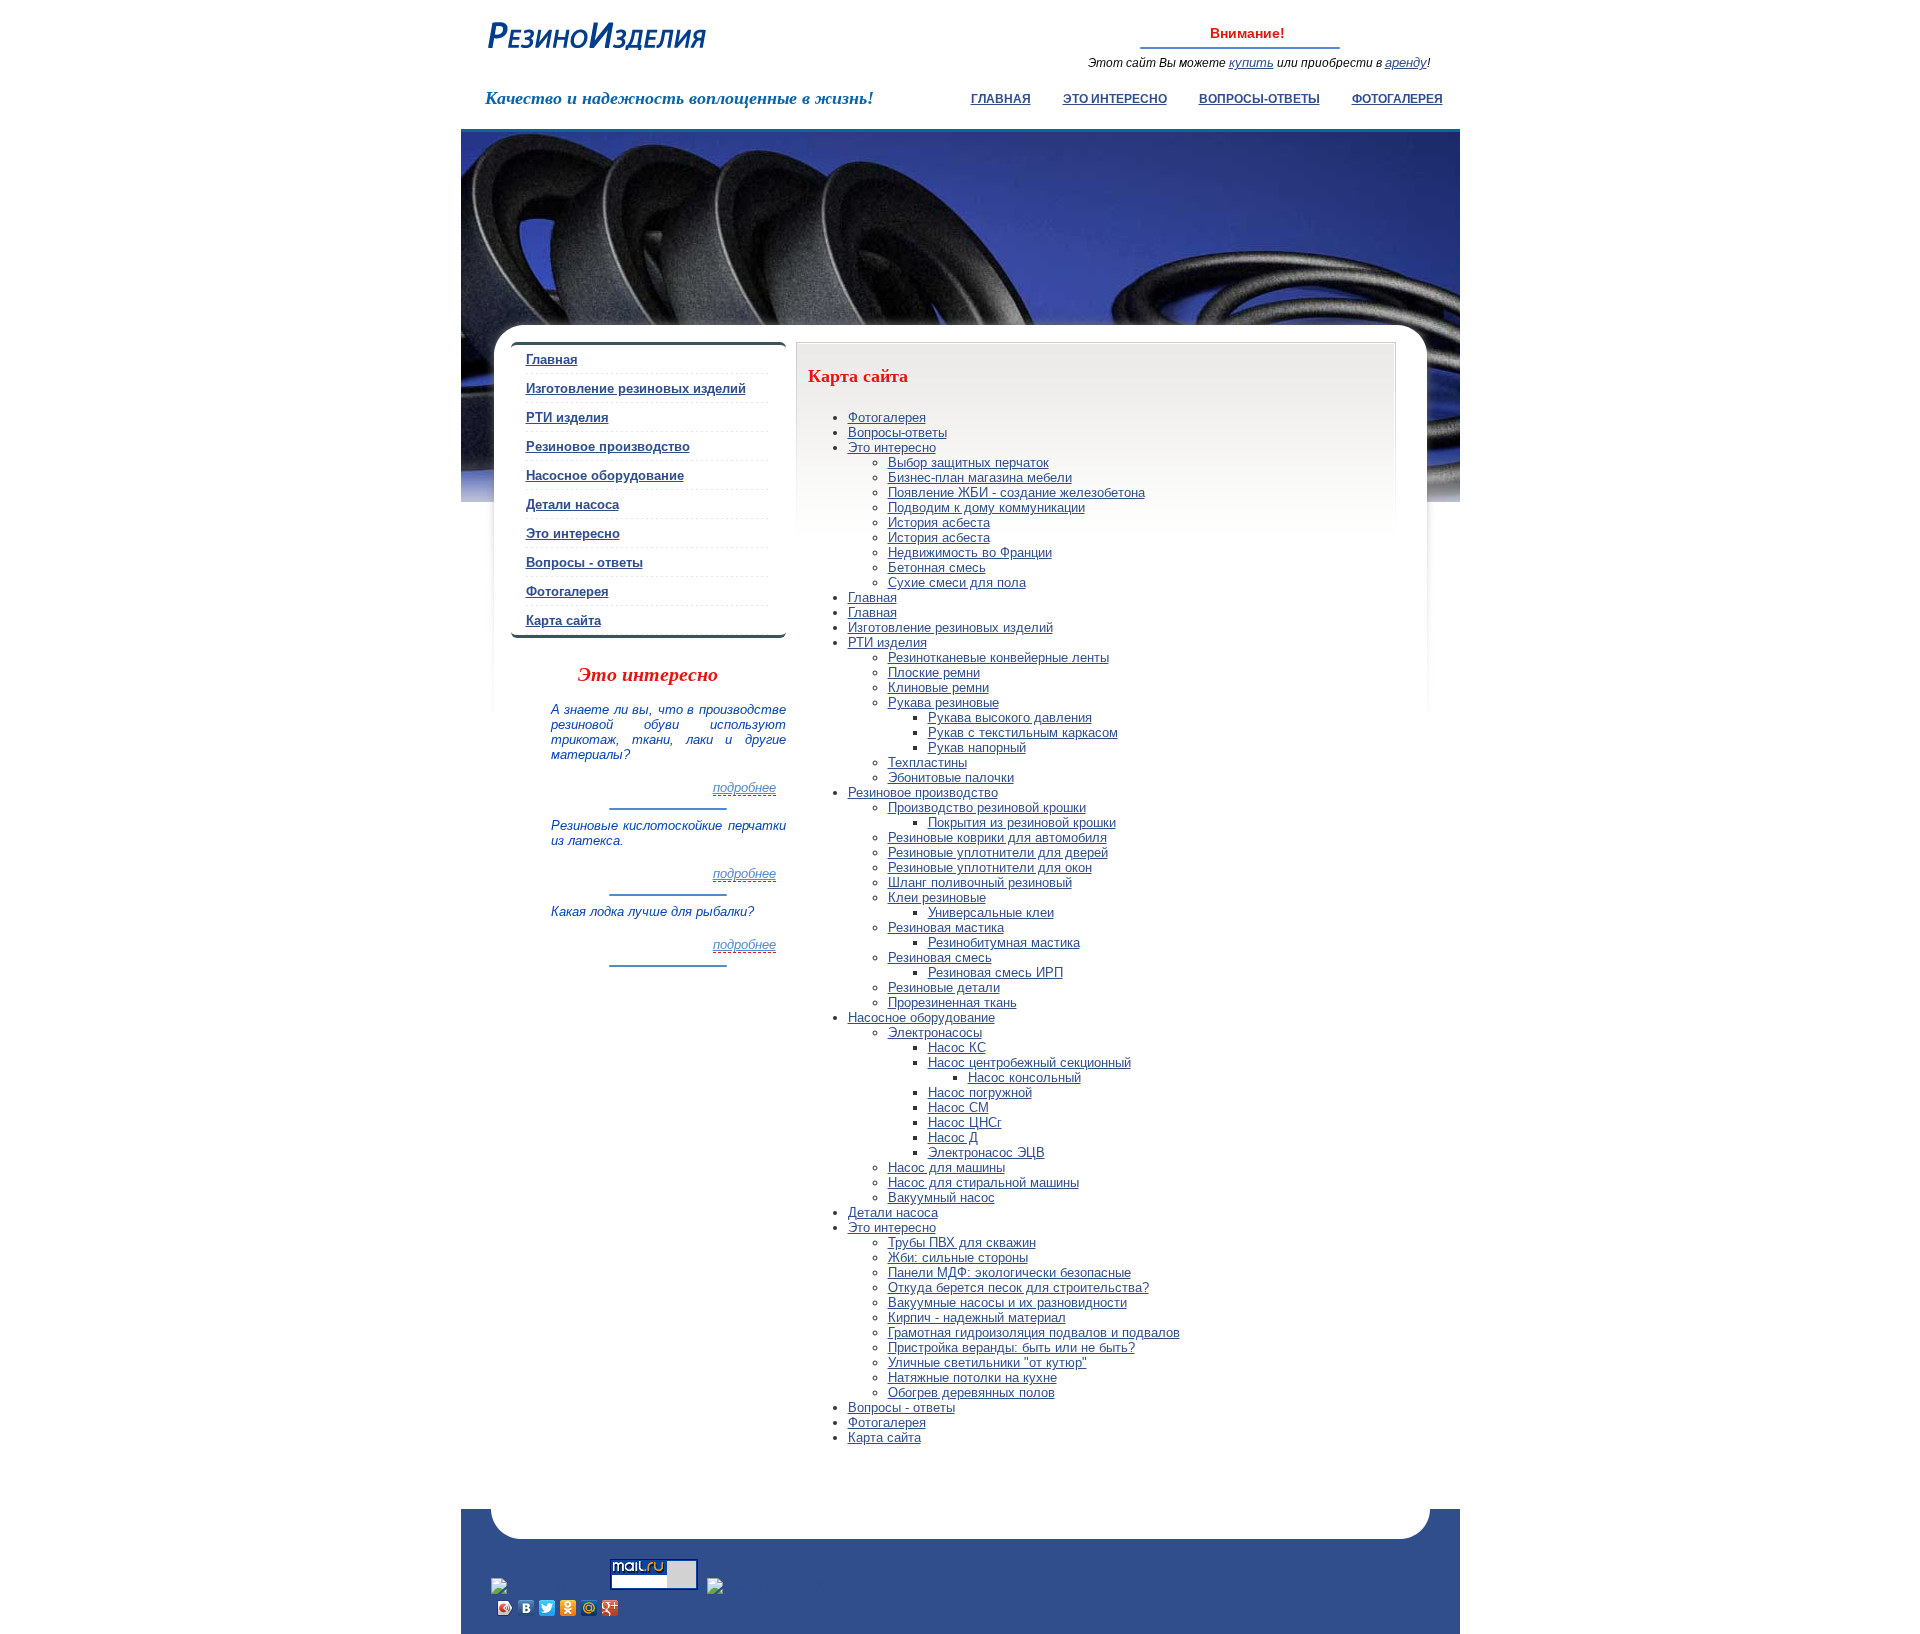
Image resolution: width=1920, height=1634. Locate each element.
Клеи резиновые (937, 897)
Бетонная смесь (937, 567)
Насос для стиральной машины (983, 1182)
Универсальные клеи (991, 912)
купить (1251, 62)
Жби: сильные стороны (958, 1257)
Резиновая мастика (946, 927)
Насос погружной (980, 1092)
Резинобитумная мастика (1004, 942)
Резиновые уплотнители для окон (990, 867)
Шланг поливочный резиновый (980, 882)
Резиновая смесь (940, 957)
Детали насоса (893, 1212)
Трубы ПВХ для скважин (962, 1242)
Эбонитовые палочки (951, 777)
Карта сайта (884, 1437)
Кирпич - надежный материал (977, 1317)
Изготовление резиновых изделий (950, 627)
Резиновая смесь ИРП (995, 972)
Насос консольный (1024, 1077)
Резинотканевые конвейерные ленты (998, 657)
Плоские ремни (934, 672)
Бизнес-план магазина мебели (980, 477)
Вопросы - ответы (901, 1407)
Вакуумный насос (941, 1197)
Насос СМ (958, 1107)
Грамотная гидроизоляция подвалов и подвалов (1034, 1332)
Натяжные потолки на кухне (972, 1377)
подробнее (744, 787)
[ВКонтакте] (526, 1608)
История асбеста (939, 522)
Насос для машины (946, 1167)
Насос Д (953, 1137)
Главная (1001, 99)
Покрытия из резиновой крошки (1022, 822)
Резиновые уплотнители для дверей (998, 852)
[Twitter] (547, 1608)
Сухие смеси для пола (957, 582)
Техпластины (927, 762)
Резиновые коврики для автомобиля (997, 837)
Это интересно (1115, 99)
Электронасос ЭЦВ (986, 1152)
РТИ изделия (887, 642)
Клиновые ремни (938, 687)
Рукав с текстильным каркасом (1023, 732)
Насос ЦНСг (965, 1122)
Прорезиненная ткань (952, 1002)
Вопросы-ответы (1259, 99)
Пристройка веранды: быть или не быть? (1011, 1347)
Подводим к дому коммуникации (986, 507)
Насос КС (957, 1047)
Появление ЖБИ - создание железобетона (1016, 492)
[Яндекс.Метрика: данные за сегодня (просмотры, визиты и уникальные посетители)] (548, 1586)
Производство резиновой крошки (987, 807)
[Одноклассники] (568, 1608)
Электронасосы (935, 1032)
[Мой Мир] (589, 1608)
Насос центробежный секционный (1029, 1062)
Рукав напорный (977, 747)
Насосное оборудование (921, 1017)
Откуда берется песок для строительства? (1018, 1287)
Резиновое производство (923, 792)
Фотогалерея (1397, 99)
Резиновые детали (944, 987)
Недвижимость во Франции (970, 552)
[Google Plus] (610, 1608)
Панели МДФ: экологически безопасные (1009, 1272)
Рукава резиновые (943, 702)
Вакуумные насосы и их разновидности (1007, 1302)
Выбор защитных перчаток (968, 462)
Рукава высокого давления (1010, 717)
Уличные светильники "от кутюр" (987, 1362)
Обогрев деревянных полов (971, 1392)
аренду (1406, 62)
